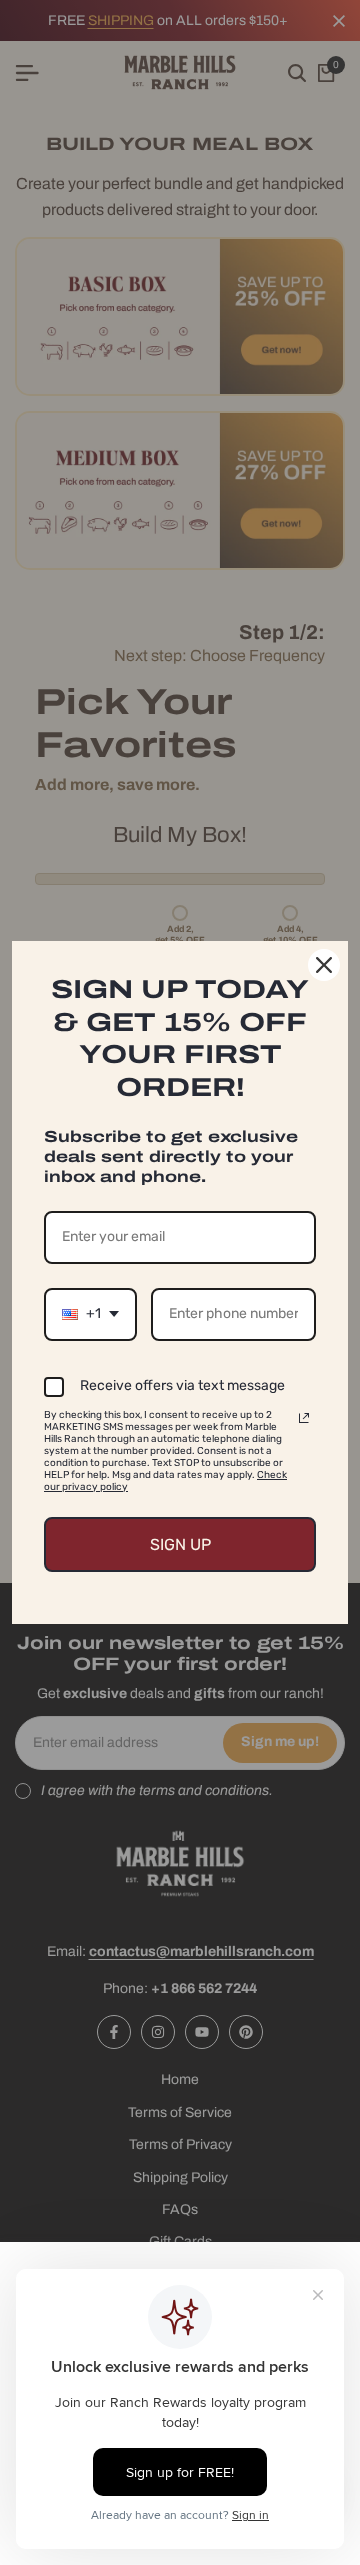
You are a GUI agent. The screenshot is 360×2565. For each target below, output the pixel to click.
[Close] (324, 965)
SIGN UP (180, 1544)
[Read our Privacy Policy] (304, 1418)
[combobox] (90, 1314)
